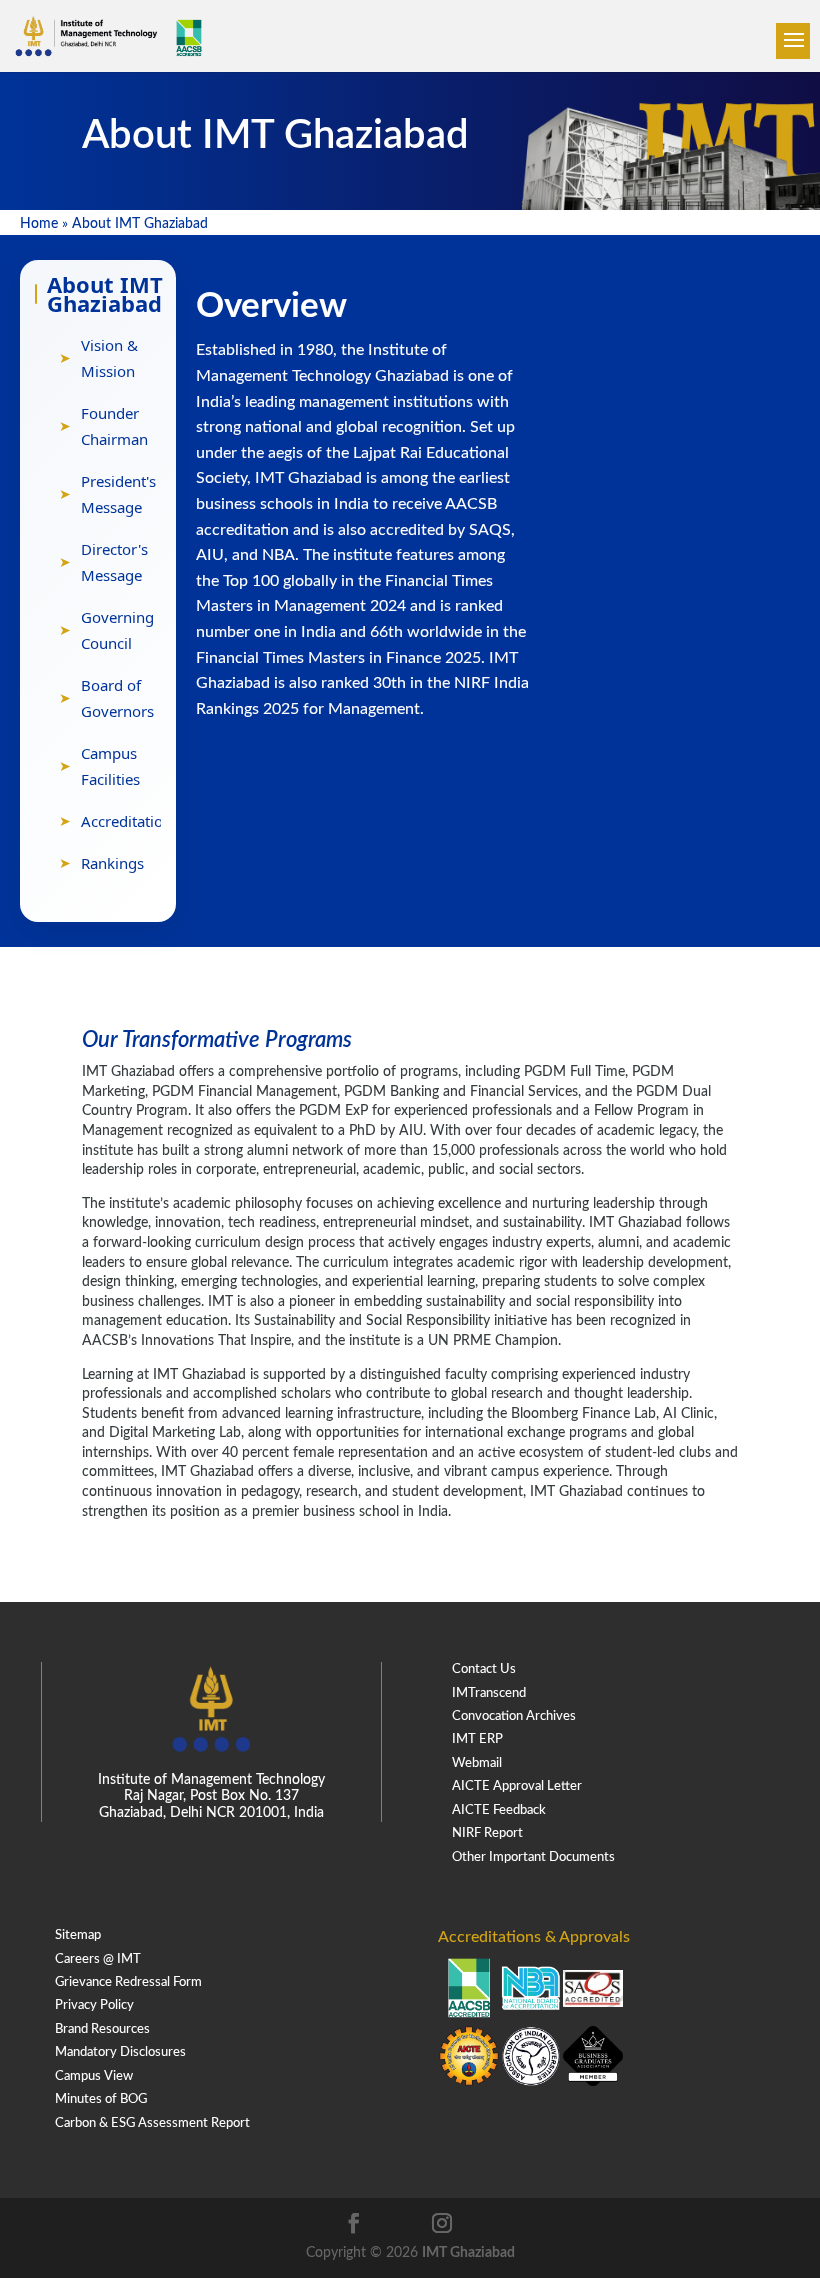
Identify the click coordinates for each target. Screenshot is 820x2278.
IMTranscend (489, 1693)
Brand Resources (102, 2029)
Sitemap (78, 1935)
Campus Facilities (110, 766)
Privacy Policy (94, 2005)
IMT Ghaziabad (468, 2253)
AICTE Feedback (499, 1810)
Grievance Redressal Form (128, 1982)
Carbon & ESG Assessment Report (152, 2123)
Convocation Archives (514, 1716)
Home (39, 224)
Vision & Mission (109, 358)
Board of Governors (117, 698)
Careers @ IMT (98, 1959)
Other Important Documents (533, 1857)
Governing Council (117, 630)
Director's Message (114, 562)
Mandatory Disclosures (120, 2052)
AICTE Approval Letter (517, 1786)
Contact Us (484, 1669)
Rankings (112, 863)
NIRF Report (487, 1833)
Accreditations (130, 821)
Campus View (94, 2076)
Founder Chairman (114, 426)
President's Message (118, 494)
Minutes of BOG (101, 2099)
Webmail (477, 1763)
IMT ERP (477, 1739)
